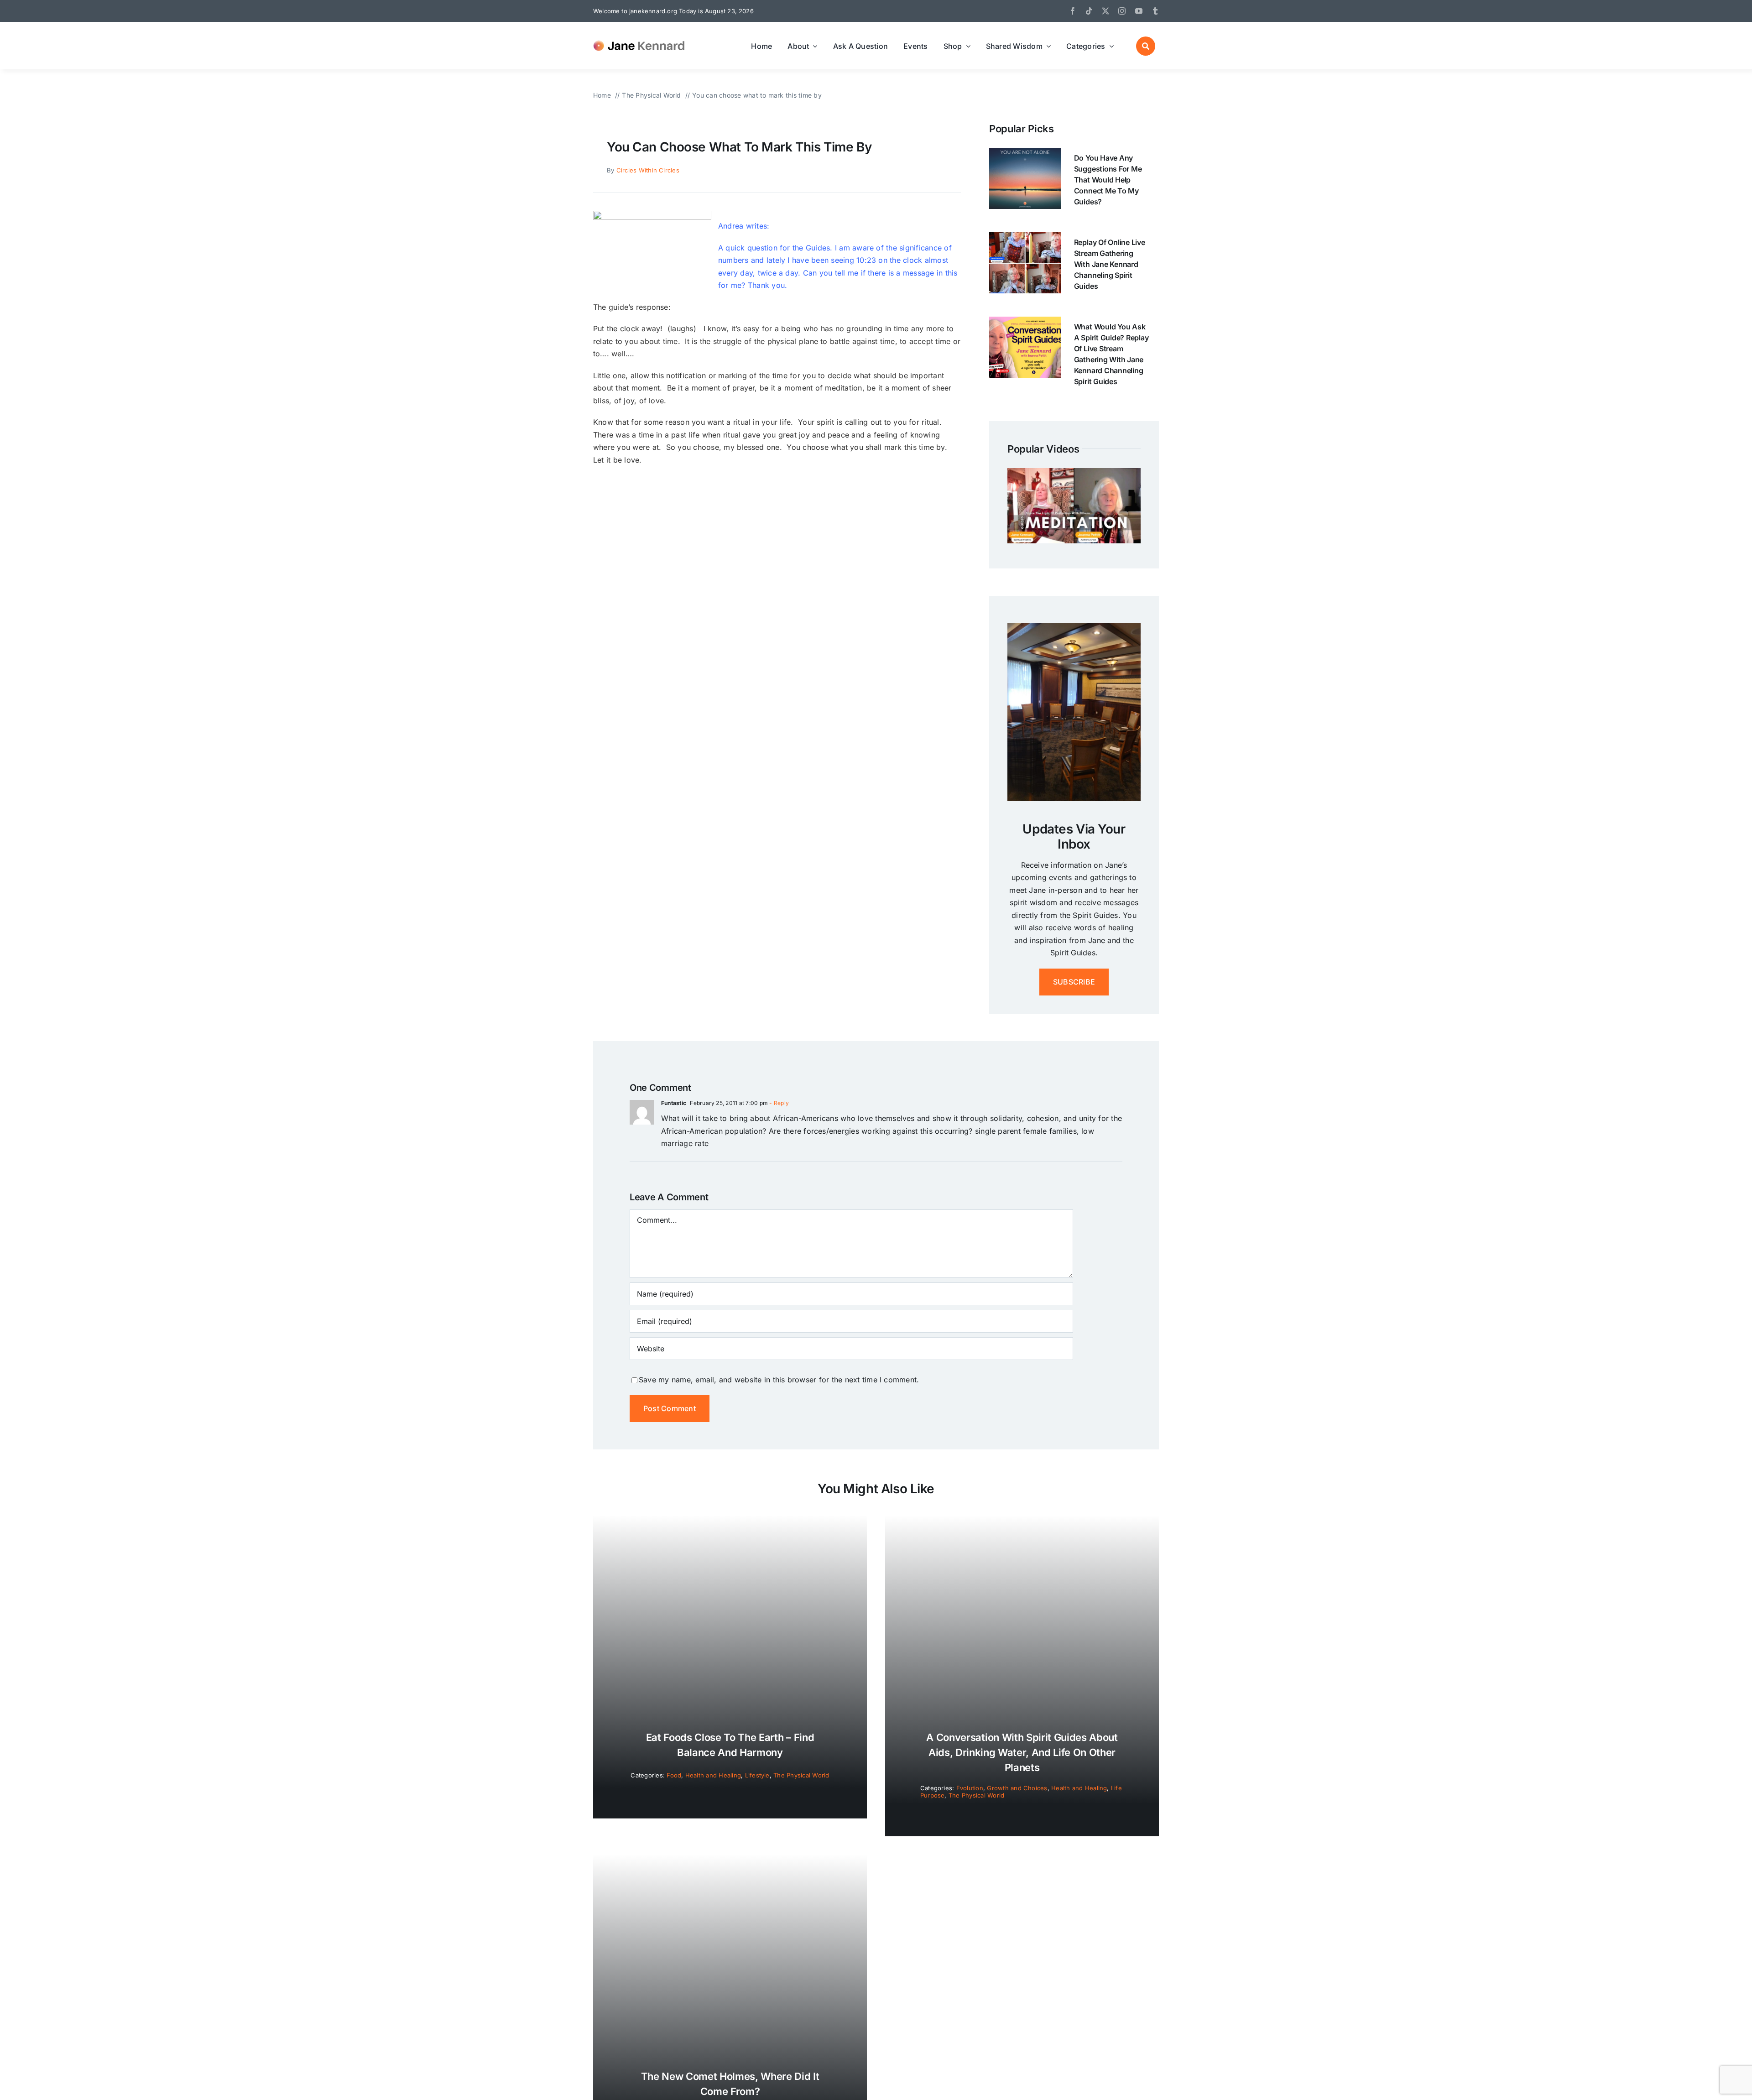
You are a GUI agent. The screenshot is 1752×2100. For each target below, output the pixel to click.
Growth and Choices (1017, 1788)
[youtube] (1139, 11)
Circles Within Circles (648, 170)
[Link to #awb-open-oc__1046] (1146, 46)
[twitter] (1105, 11)
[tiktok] (1089, 11)
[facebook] (1073, 11)
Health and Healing (713, 1775)
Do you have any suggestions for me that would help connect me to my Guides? (1108, 180)
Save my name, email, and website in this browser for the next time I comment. (779, 1380)
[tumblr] (1155, 11)
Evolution (970, 1788)
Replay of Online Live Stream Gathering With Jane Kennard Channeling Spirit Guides (1110, 264)
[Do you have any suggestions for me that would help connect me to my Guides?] (1025, 154)
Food (674, 1775)
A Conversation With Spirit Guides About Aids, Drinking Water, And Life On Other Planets (1022, 1752)
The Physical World (801, 1775)
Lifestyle (757, 1775)
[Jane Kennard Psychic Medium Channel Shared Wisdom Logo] (641, 39)
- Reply (778, 1103)
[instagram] (1122, 11)
